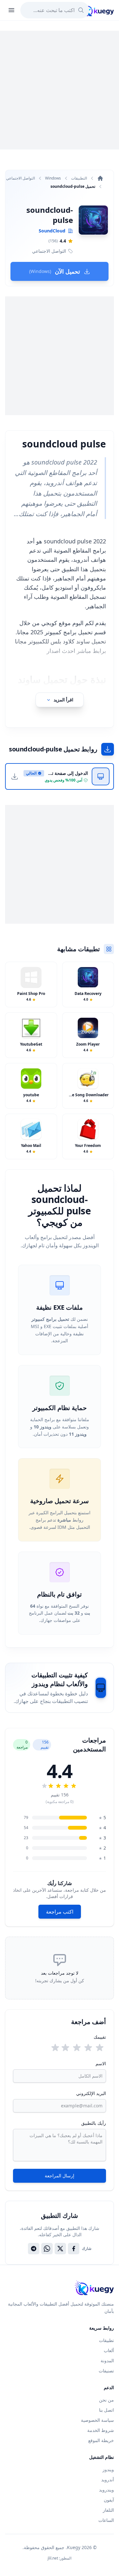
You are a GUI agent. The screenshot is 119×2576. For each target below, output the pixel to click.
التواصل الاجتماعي (20, 178)
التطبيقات (79, 178)
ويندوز (108, 2469)
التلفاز (108, 2510)
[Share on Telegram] (34, 2249)
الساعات (106, 2520)
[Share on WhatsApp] (47, 2249)
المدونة (107, 2361)
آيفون (109, 2500)
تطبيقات (106, 2340)
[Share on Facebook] (74, 2249)
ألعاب (109, 2350)
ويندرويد (106, 2490)
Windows (53, 178)
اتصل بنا (106, 2410)
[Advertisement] (60, 90)
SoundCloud (52, 231)
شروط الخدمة (101, 2430)
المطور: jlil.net (60, 2558)
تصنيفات (106, 2371)
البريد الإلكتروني (91, 2093)
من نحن (106, 2400)
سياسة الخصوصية (97, 2420)
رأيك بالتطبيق (94, 2123)
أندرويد (108, 2480)
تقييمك (100, 2037)
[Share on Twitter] (60, 2249)
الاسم (101, 2063)
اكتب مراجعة (60, 1912)
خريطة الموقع (101, 2440)
